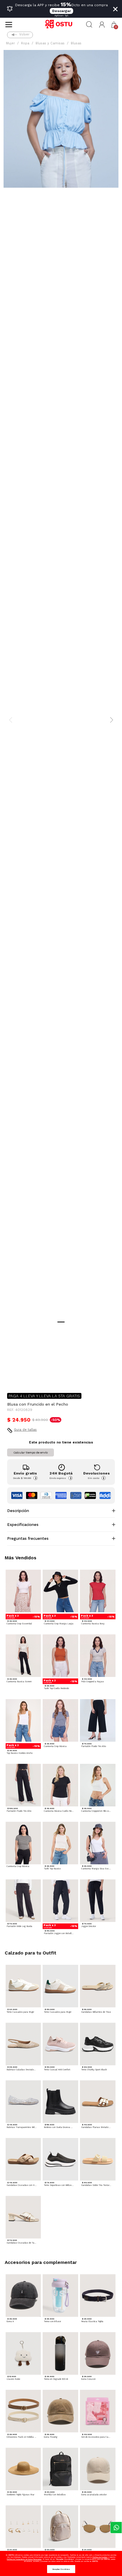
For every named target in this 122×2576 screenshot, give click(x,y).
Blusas (76, 43)
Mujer (10, 43)
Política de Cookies (100, 2557)
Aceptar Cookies (61, 2569)
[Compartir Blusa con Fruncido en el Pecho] (11, 1379)
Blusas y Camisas (50, 43)
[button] (102, 25)
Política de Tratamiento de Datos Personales (24, 2559)
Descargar (61, 11)
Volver (24, 34)
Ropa (25, 43)
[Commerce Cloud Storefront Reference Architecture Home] (61, 25)
